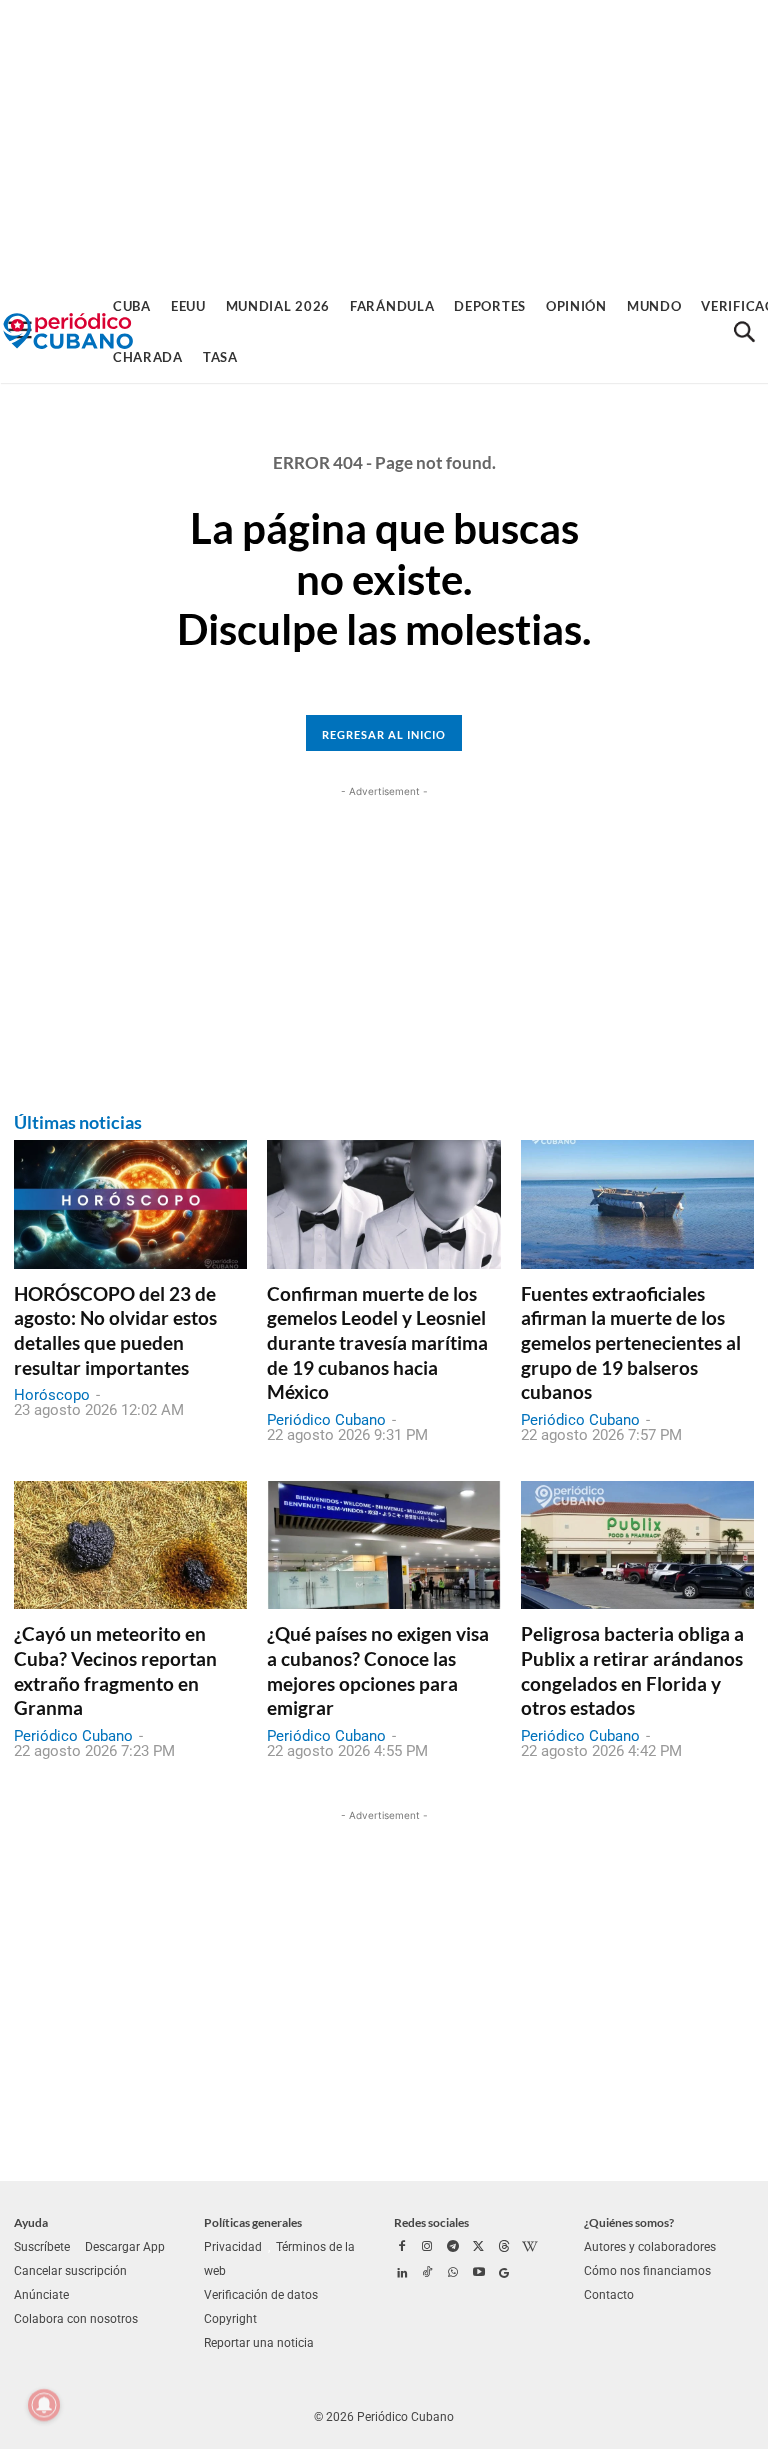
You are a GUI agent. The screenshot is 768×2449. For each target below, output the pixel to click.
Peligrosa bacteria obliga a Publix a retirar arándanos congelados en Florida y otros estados (632, 1670)
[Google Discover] (504, 2274)
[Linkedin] (402, 2274)
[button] (744, 332)
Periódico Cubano (326, 1420)
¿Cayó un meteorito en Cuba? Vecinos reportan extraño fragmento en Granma (115, 1670)
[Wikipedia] (530, 2248)
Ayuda (31, 2222)
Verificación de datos (261, 2295)
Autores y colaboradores (650, 2247)
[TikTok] (428, 2274)
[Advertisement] (384, 140)
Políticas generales (253, 2222)
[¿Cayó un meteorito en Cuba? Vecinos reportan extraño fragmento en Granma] (130, 1545)
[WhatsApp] (453, 2274)
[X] (479, 2248)
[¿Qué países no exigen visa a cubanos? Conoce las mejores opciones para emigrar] (383, 1545)
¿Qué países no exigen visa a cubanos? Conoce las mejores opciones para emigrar (378, 1670)
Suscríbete (42, 2247)
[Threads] (504, 2248)
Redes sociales (431, 2222)
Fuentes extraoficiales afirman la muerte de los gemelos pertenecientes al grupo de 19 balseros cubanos (631, 1343)
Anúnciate (41, 2295)
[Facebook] (402, 2248)
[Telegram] (453, 2248)
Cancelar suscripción (70, 2271)
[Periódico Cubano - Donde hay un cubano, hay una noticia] (68, 331)
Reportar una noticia (259, 2343)
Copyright (230, 2319)
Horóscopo (52, 1395)
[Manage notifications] (44, 2405)
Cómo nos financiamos (647, 2271)
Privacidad (233, 2247)
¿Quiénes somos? (629, 2222)
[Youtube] (479, 2274)
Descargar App (125, 2247)
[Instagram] (428, 2248)
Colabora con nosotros (76, 2319)
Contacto (609, 2295)
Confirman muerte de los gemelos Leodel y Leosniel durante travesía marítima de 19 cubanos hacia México (377, 1343)
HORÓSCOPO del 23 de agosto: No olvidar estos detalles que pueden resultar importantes (115, 1330)
